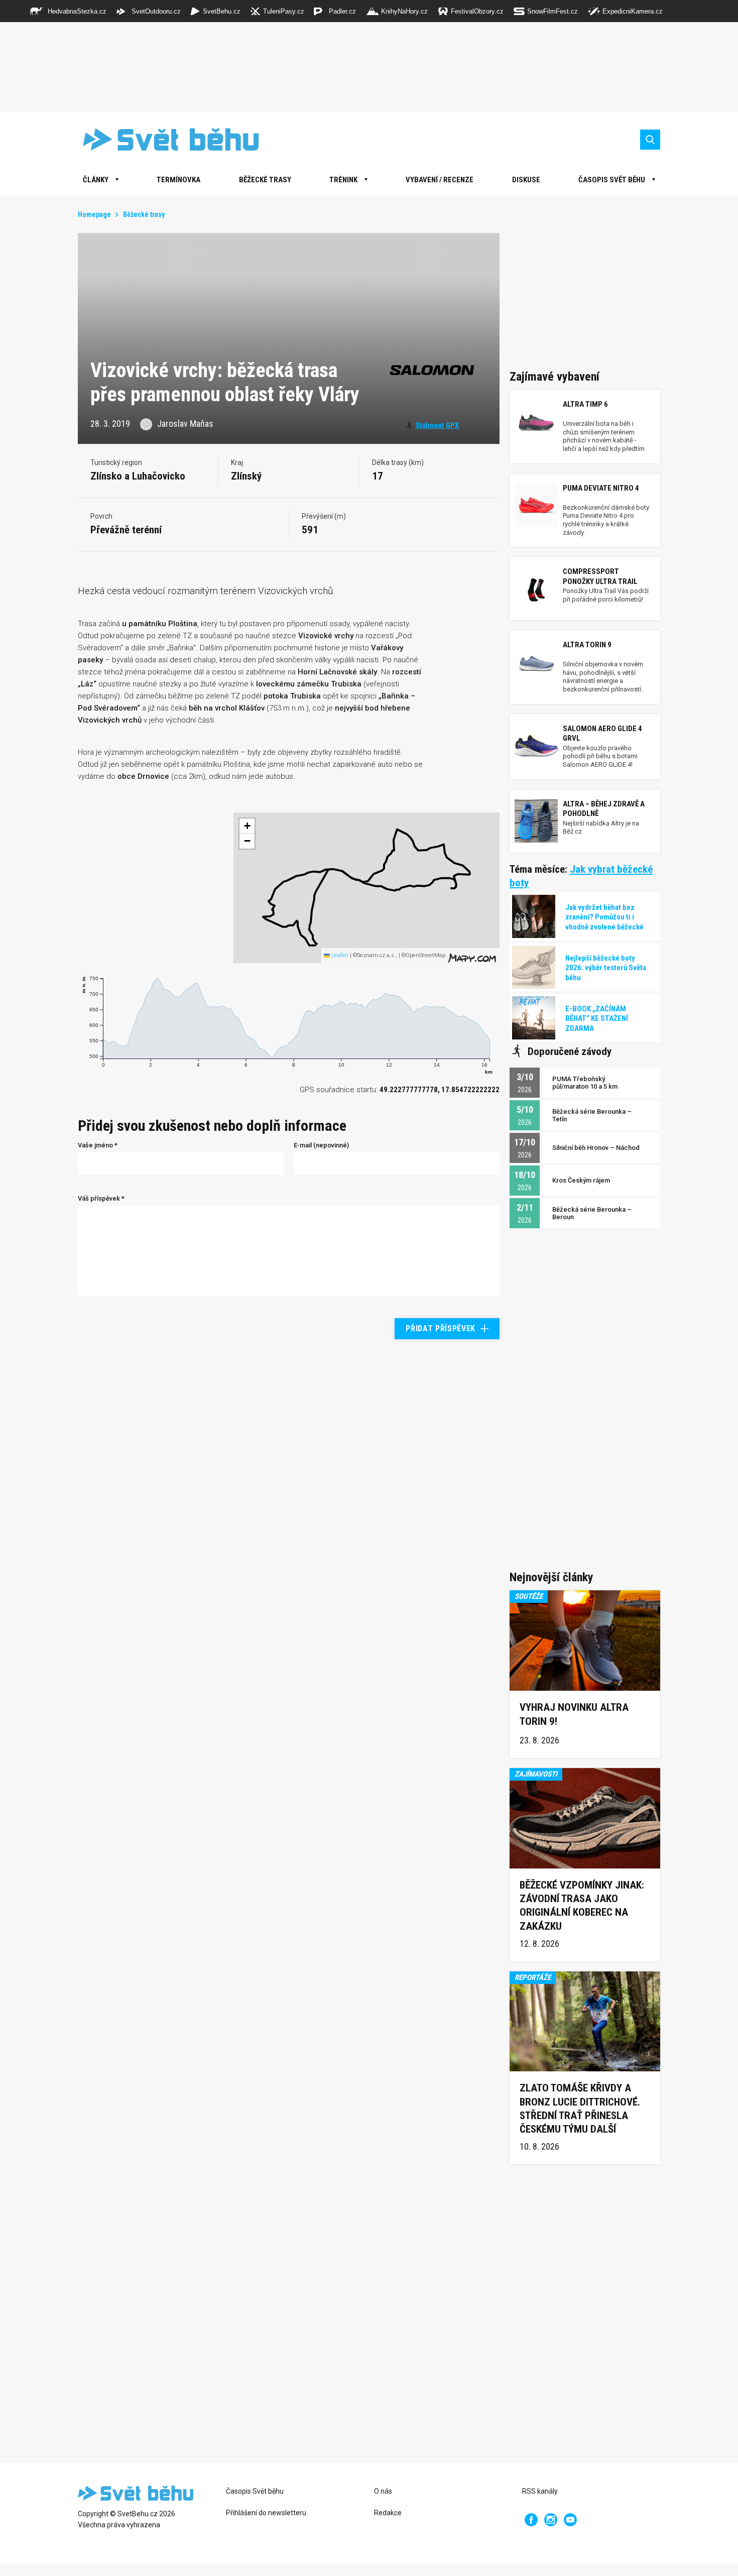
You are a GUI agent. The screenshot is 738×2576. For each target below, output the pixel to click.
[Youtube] (570, 2520)
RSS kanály (540, 2491)
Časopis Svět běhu (612, 180)
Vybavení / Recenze (440, 180)
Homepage (94, 214)
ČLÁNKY (96, 180)
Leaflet (339, 955)
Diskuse (526, 180)
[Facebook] (531, 2520)
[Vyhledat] (650, 140)
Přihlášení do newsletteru (266, 2513)
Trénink (343, 180)
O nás (383, 2491)
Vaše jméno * (98, 1145)
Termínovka (178, 180)
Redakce (388, 2513)
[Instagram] (551, 2520)
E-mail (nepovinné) (321, 1145)
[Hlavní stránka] (163, 139)
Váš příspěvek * (101, 1198)
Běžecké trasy (265, 180)
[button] (316, 934)
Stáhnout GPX (437, 425)
